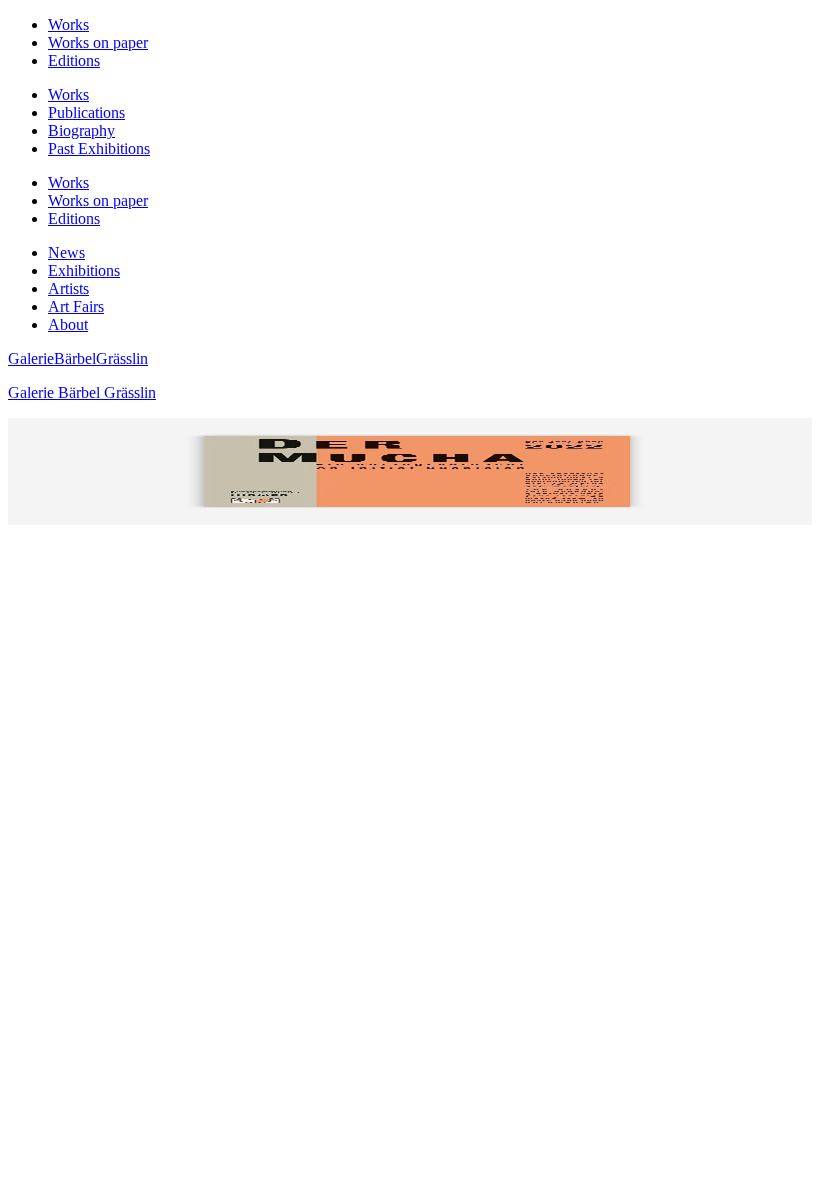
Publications (86, 112)
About (68, 324)
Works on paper (98, 42)
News (66, 252)
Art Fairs (76, 306)
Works (68, 24)
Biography (81, 130)
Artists (68, 288)
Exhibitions (84, 270)
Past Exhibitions (99, 148)
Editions (74, 60)
